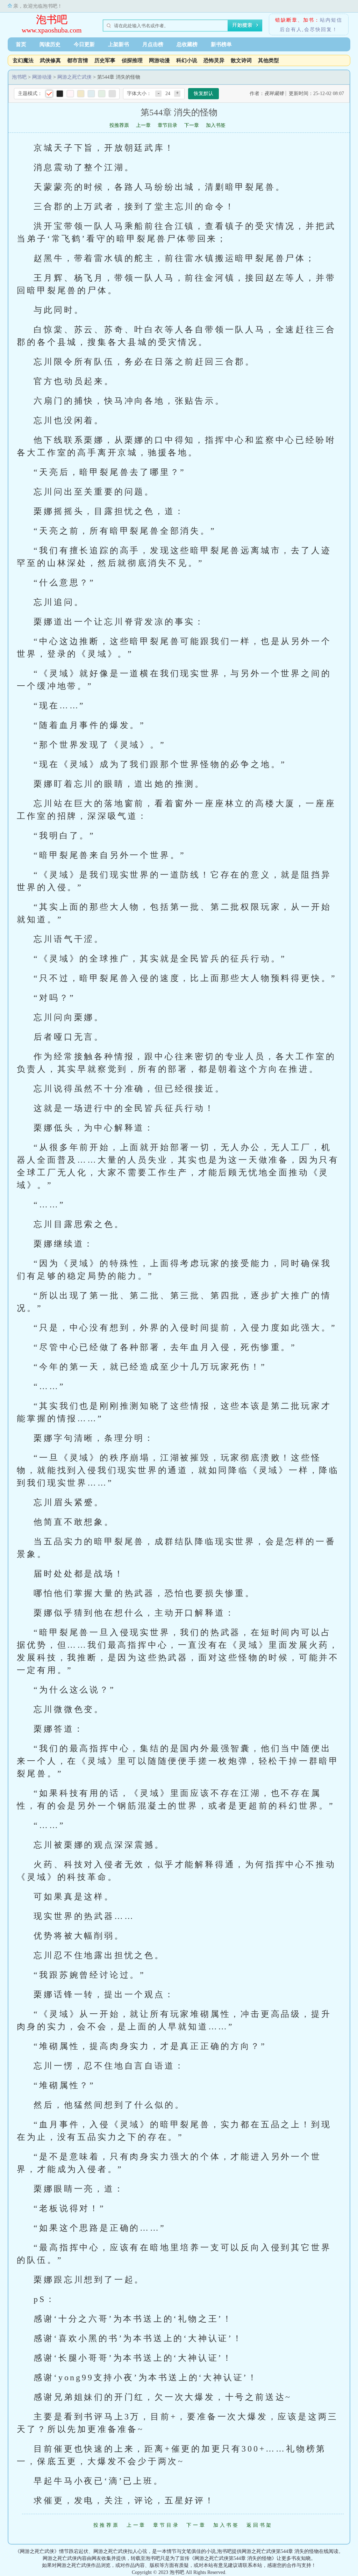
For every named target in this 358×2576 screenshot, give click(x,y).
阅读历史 (50, 44)
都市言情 (78, 60)
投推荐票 (119, 125)
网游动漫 (159, 60)
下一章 (192, 125)
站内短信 (331, 20)
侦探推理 (132, 60)
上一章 (143, 125)
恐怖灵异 (214, 60)
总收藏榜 (187, 44)
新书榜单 (221, 44)
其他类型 (268, 60)
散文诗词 (241, 60)
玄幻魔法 (23, 60)
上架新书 (119, 44)
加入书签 (216, 125)
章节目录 (167, 125)
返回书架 (260, 2525)
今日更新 (84, 44)
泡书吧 (52, 19)
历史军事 (105, 60)
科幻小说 (187, 60)
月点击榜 (153, 44)
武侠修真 (50, 60)
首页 (21, 44)
